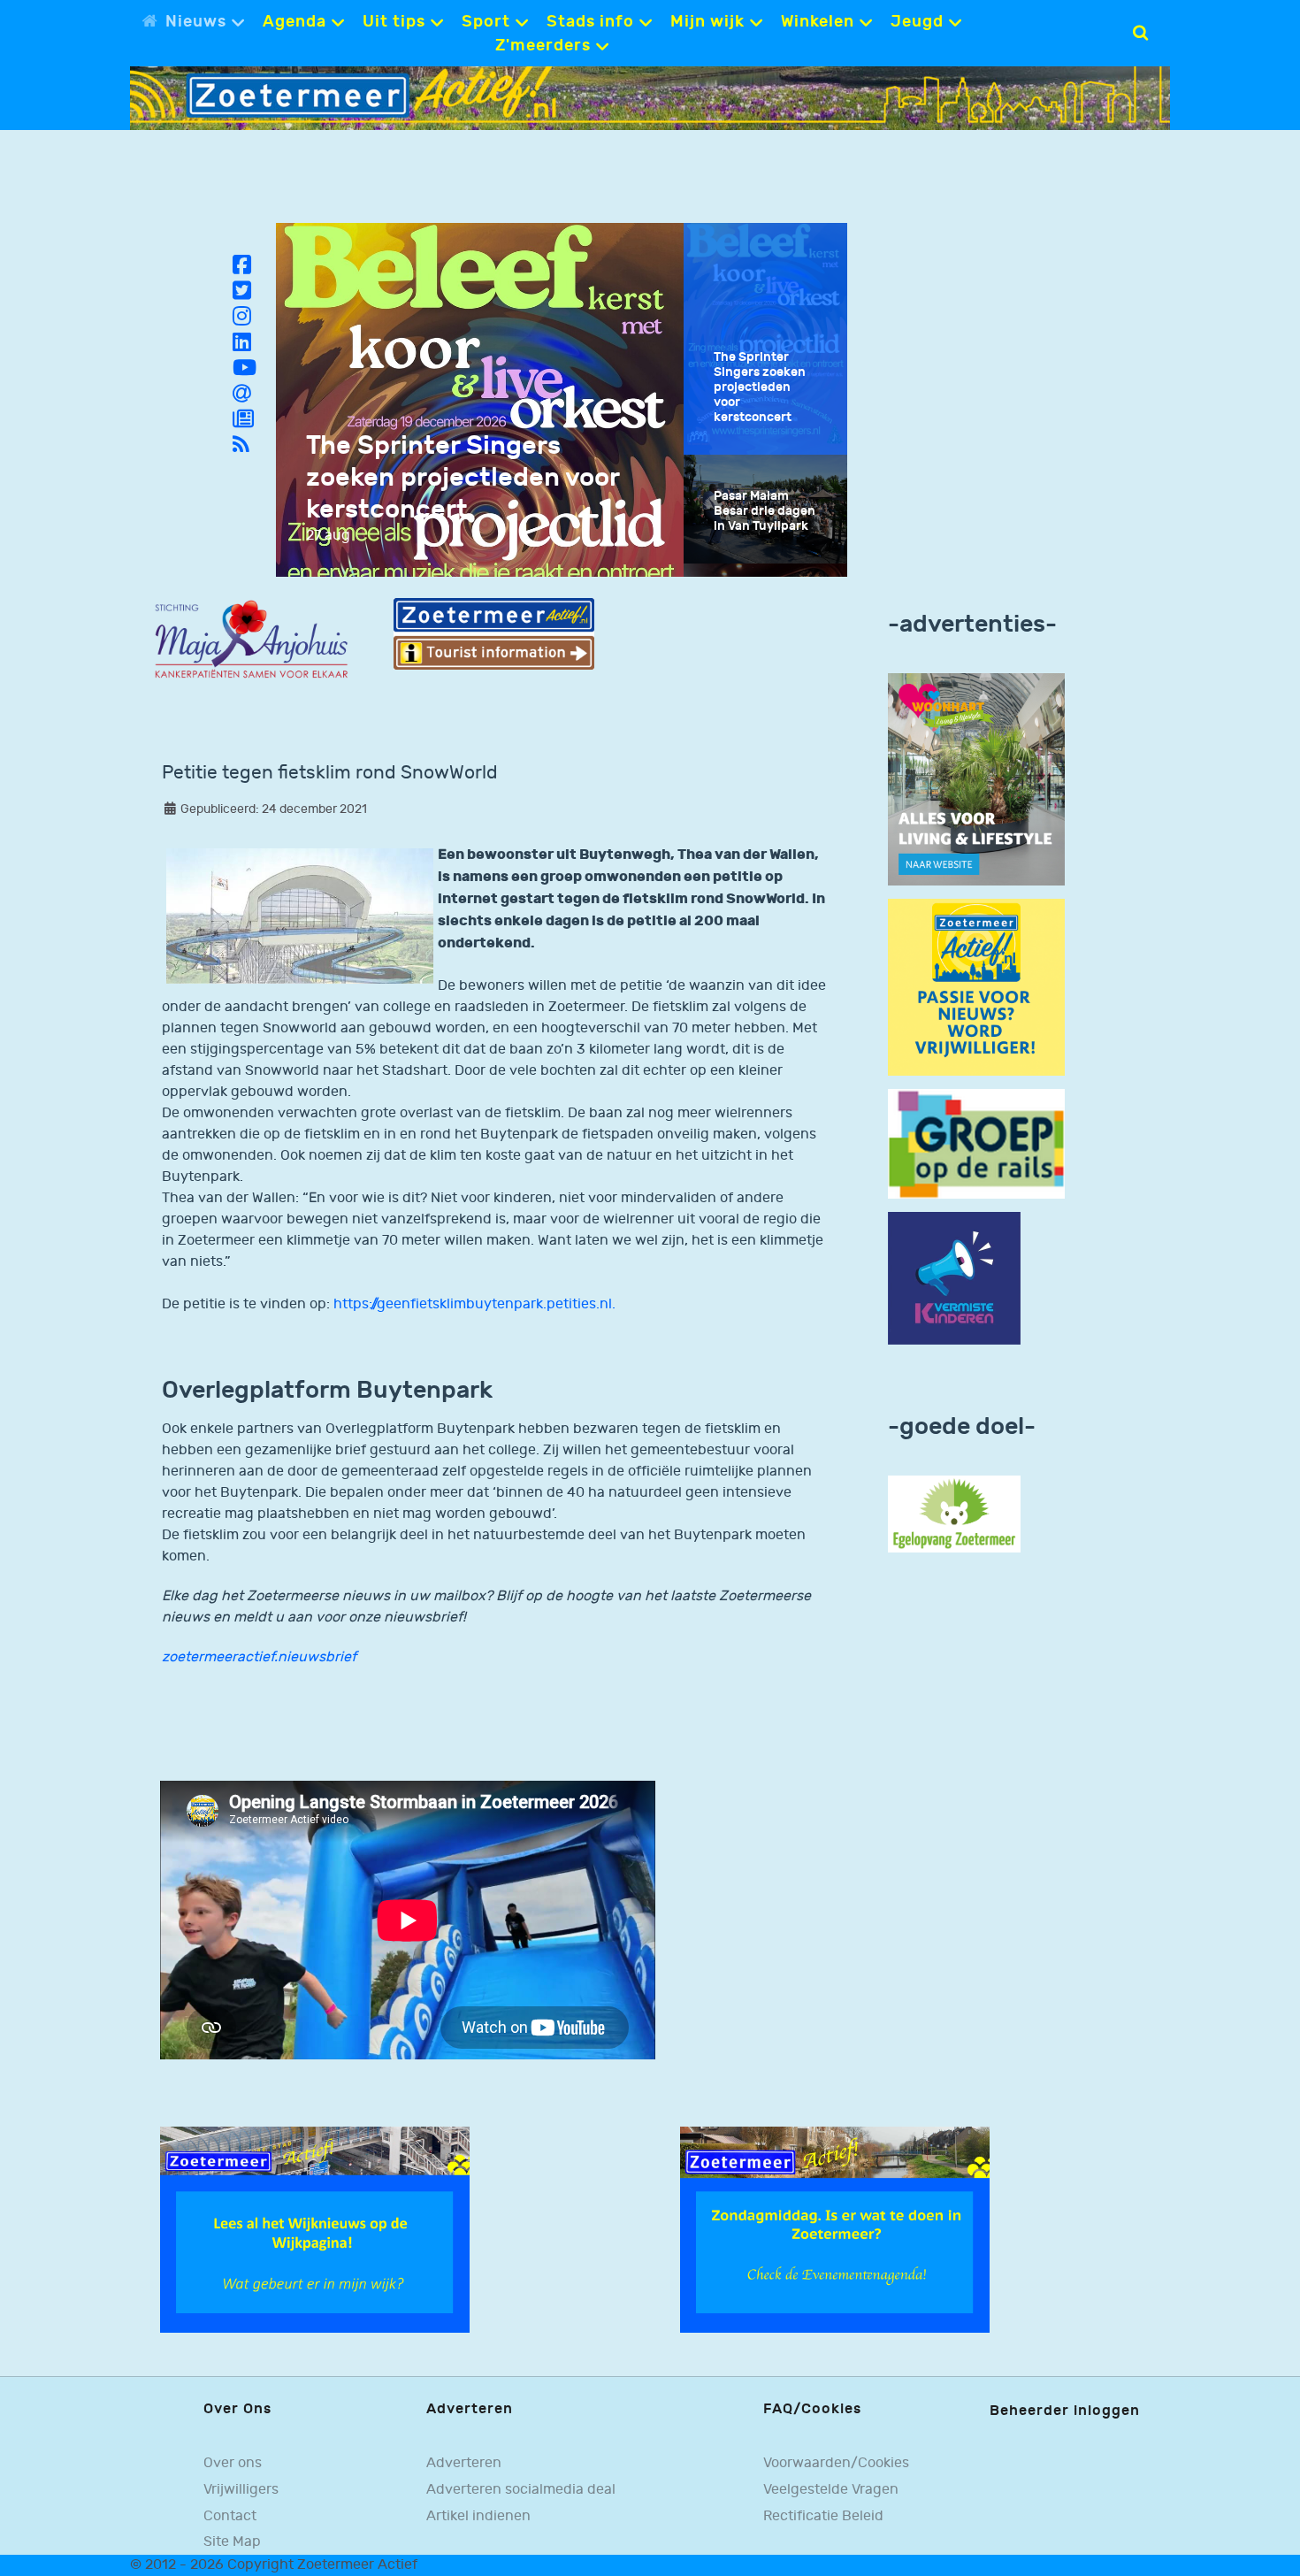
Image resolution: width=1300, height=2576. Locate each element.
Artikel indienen (478, 2516)
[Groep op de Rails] (976, 1143)
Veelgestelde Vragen (831, 2489)
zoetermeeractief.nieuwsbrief (259, 1657)
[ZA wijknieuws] (315, 2230)
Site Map (232, 2541)
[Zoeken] (1140, 33)
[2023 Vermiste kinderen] (954, 1279)
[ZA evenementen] (835, 2230)
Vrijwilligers (241, 2489)
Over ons (233, 2463)
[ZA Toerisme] (493, 634)
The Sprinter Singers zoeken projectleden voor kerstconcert (463, 478)
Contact (230, 2516)
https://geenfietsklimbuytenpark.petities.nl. (474, 1304)
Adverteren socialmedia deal (521, 2489)
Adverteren (464, 2463)
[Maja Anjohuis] (251, 640)
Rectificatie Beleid (823, 2516)
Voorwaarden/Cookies (836, 2463)
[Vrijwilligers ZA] (976, 987)
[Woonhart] (976, 779)
